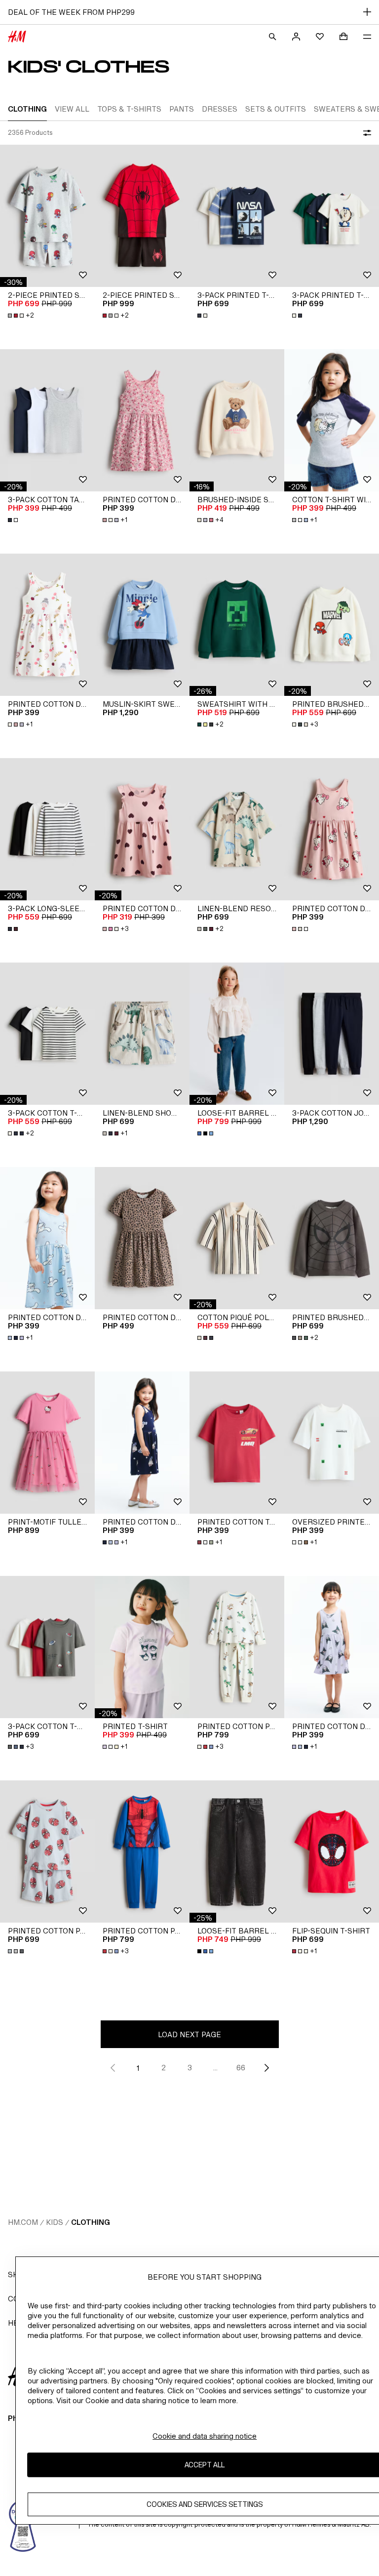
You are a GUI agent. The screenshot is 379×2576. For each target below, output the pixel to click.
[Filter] (365, 133)
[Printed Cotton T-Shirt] (237, 1443)
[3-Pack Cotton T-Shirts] (47, 1034)
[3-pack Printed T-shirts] (237, 216)
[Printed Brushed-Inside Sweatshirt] (332, 625)
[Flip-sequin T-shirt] (332, 1851)
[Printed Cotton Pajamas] (237, 1647)
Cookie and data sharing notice (205, 2436)
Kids (55, 2222)
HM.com (23, 2222)
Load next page (189, 2034)
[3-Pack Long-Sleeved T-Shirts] (47, 829)
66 (241, 2068)
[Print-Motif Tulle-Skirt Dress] (47, 1443)
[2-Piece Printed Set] (47, 216)
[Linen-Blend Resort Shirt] (237, 829)
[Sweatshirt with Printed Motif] (237, 625)
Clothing (91, 2222)
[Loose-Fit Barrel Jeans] (237, 1034)
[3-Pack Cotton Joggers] (332, 1034)
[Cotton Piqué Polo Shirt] (237, 1238)
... (215, 2068)
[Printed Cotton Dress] (142, 420)
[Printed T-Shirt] (142, 1647)
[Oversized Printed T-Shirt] (332, 1443)
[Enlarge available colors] (203, 316)
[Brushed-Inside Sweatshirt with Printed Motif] (237, 420)
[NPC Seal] (23, 2525)
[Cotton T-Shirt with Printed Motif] (332, 420)
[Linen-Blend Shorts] (142, 1034)
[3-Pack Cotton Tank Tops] (47, 420)
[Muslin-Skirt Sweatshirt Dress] (142, 625)
